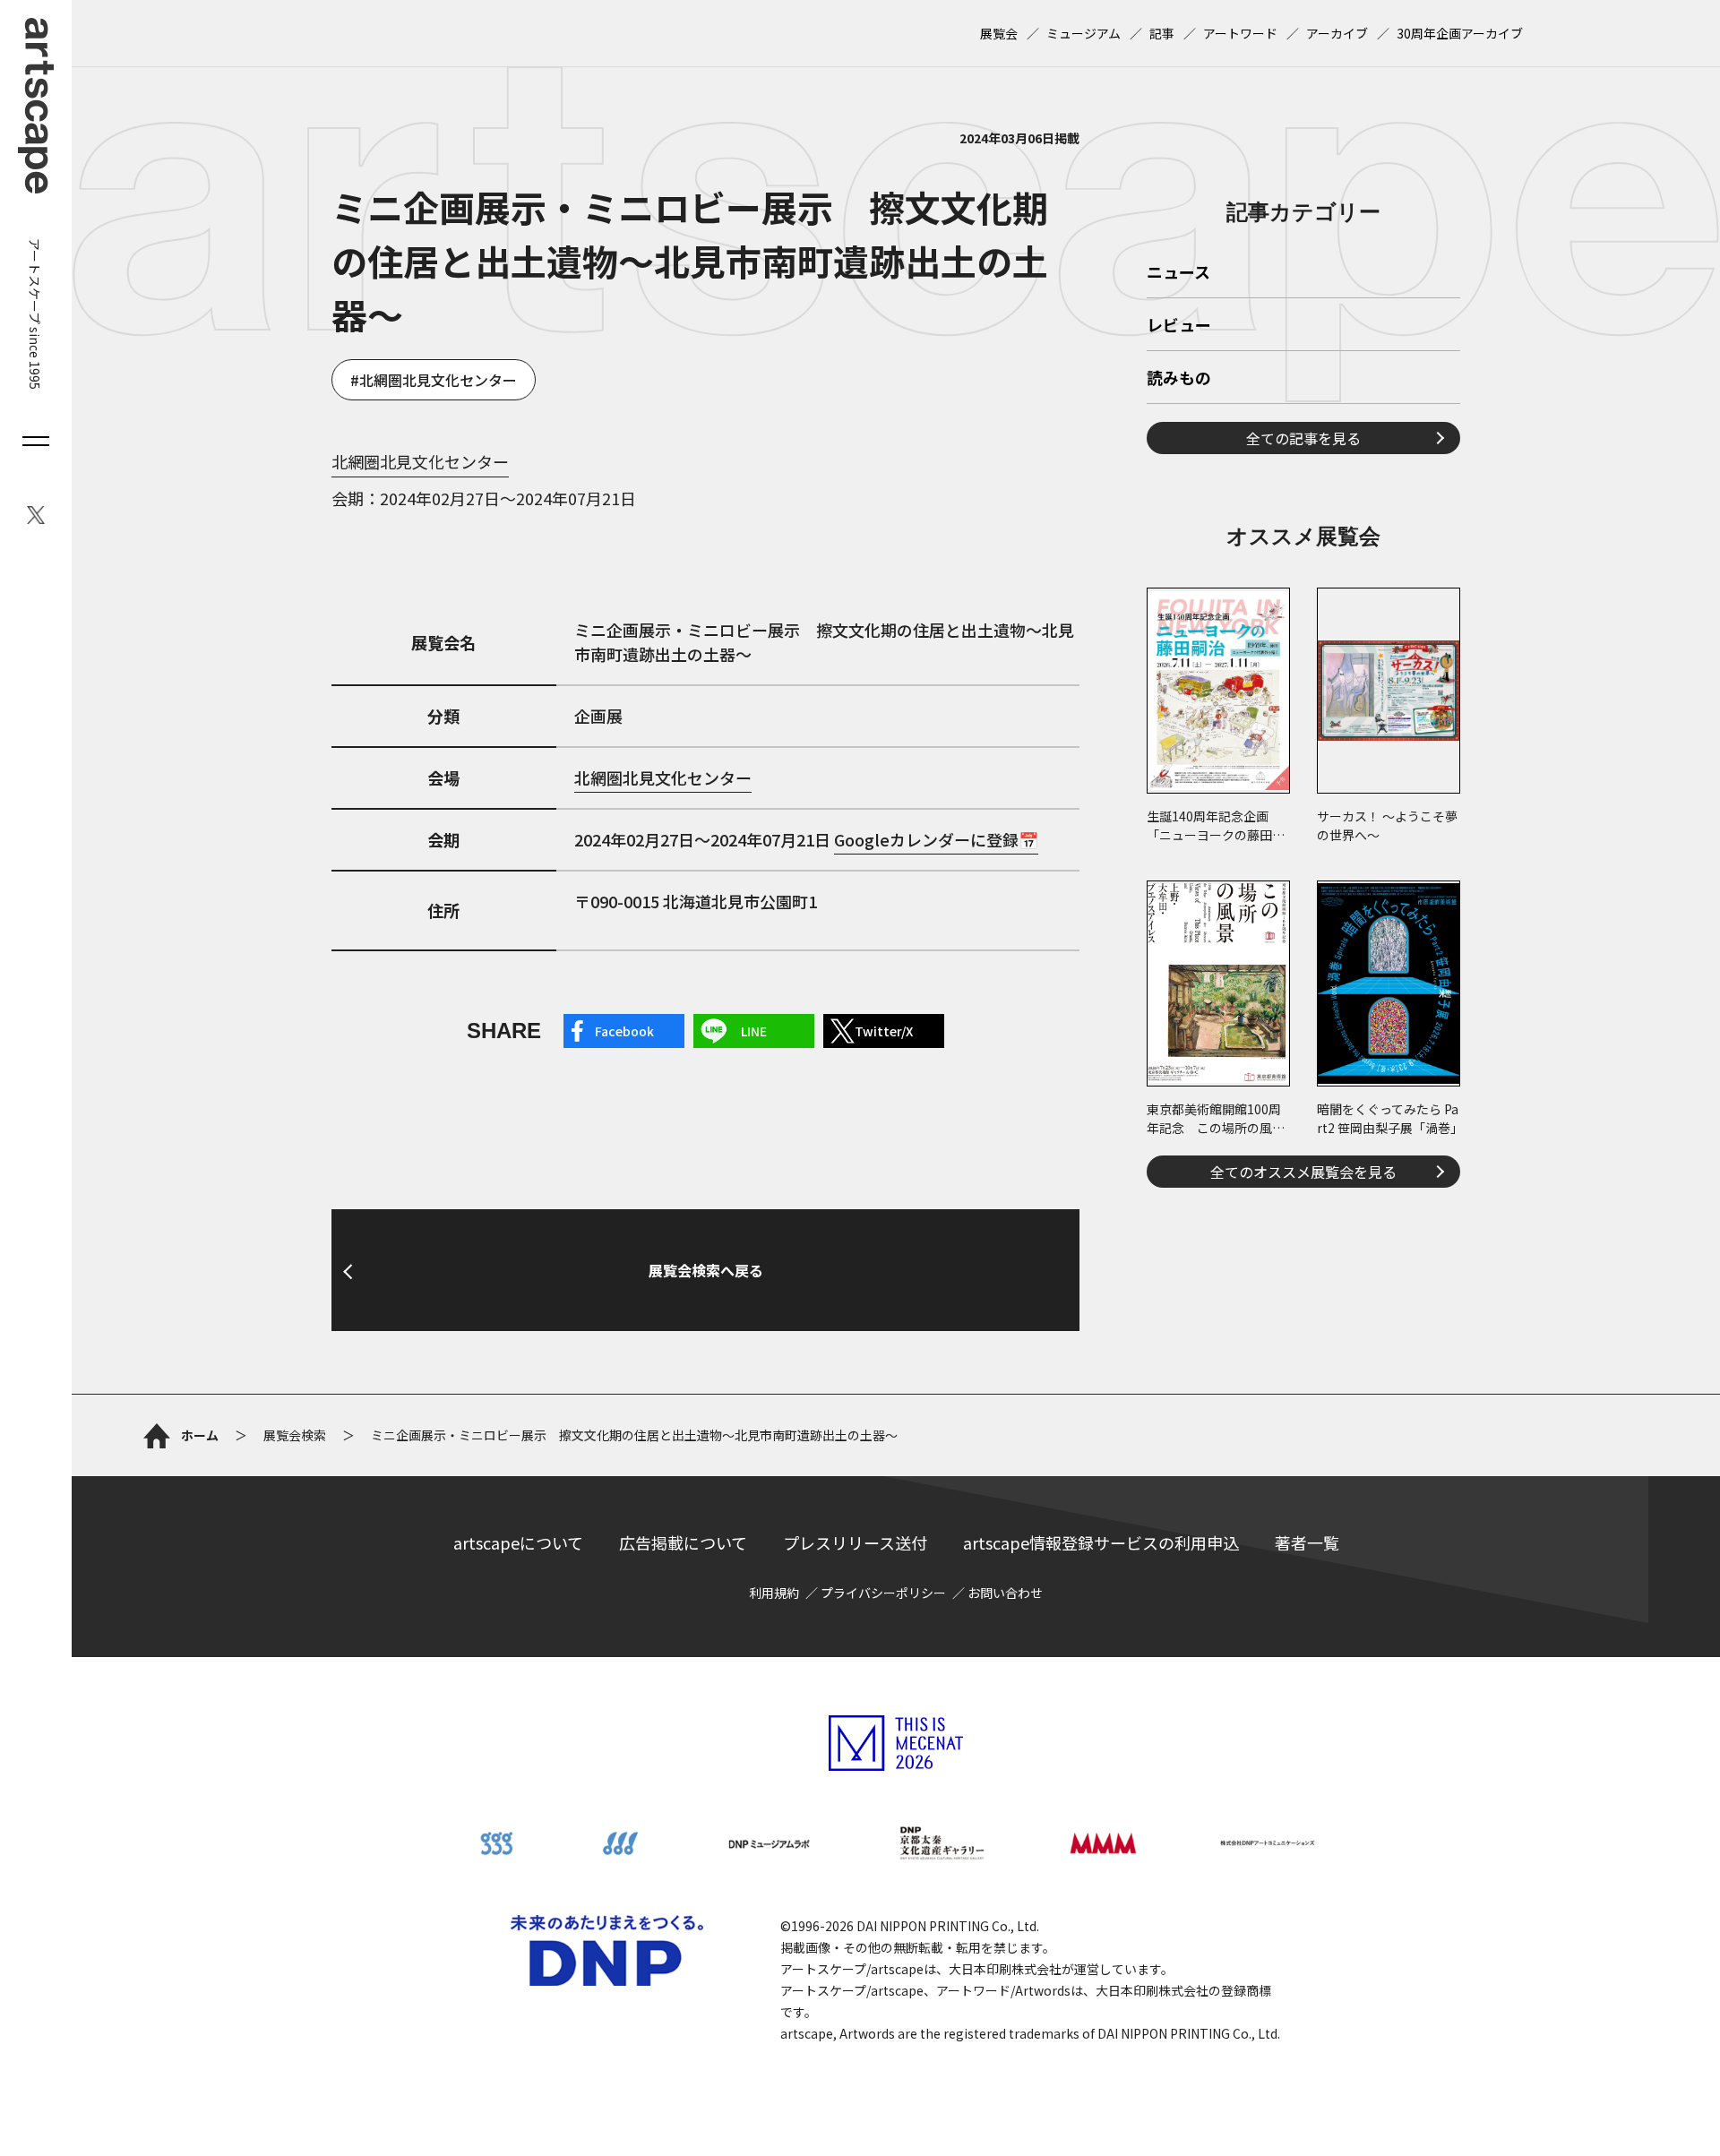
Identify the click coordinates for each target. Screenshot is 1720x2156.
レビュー (1179, 326)
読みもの (1179, 379)
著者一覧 (1307, 1542)
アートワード (1240, 33)
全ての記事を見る (1303, 438)
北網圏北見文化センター (438, 380)
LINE (754, 1031)
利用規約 (774, 1593)
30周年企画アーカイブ (1460, 33)
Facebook (624, 1031)
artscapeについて (518, 1542)
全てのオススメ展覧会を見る (1303, 1172)
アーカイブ (1337, 33)
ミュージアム (1084, 33)
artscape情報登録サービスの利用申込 (1101, 1542)
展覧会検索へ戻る (706, 1270)
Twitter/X (884, 1031)
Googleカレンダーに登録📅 (936, 839)
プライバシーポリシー (883, 1593)
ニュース (1178, 273)
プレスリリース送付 (855, 1542)
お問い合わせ (1005, 1593)
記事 (1162, 33)
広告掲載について (683, 1542)
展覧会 (999, 33)
